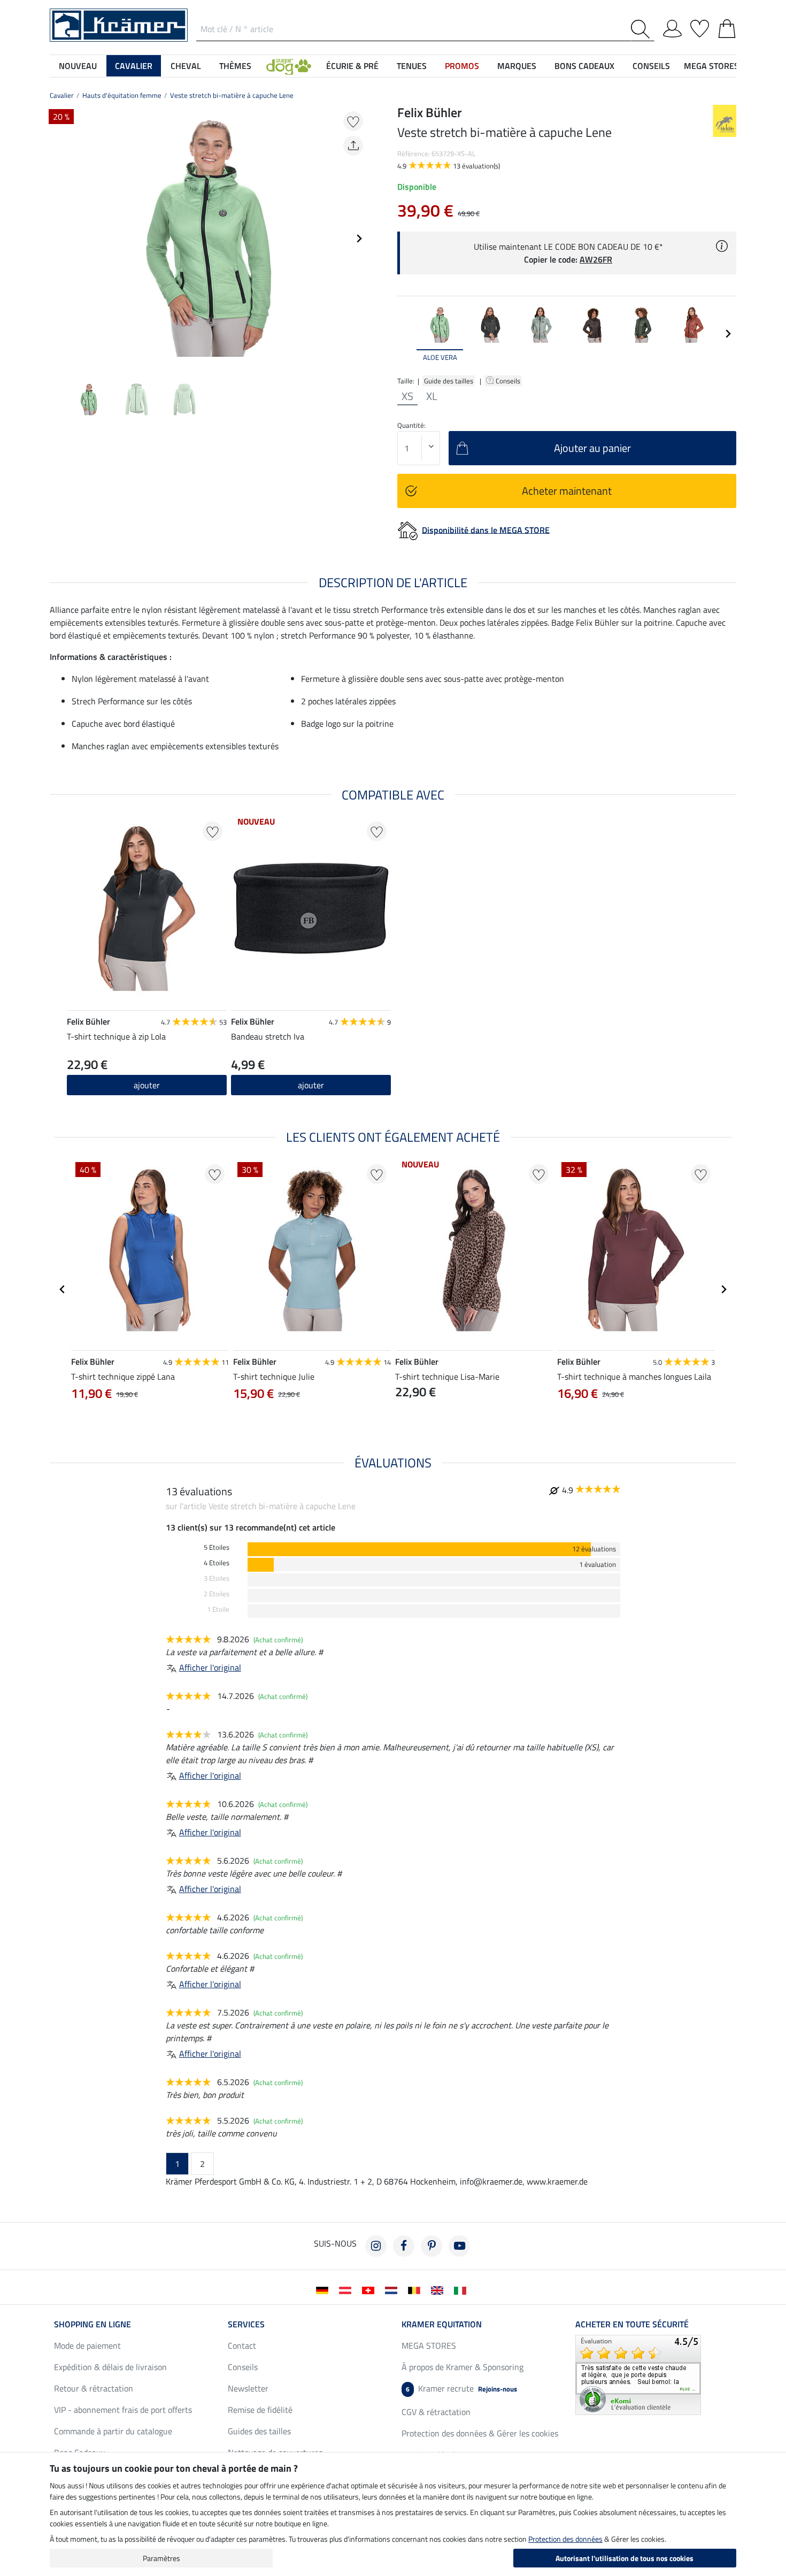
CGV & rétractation (436, 2412)
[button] (289, 66)
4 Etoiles (217, 1563)
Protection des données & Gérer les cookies (480, 2433)
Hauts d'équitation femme (122, 95)
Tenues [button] (412, 66)
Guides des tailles (259, 2431)
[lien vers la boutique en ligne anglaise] (439, 2289)
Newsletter (248, 2388)
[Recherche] (642, 29)
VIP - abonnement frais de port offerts (123, 2410)
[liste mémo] (700, 27)
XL (432, 396)
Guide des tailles (449, 381)
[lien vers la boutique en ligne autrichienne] (347, 2289)
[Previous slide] (58, 239)
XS (407, 396)
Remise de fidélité (260, 2410)
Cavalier (62, 95)
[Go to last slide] (63, 1289)
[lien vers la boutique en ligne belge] (416, 2289)
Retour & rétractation (94, 2388)
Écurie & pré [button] (352, 66)
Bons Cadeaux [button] (584, 66)
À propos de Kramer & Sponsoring (463, 2367)
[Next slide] (359, 239)
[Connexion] (672, 27)
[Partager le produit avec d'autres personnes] (353, 146)
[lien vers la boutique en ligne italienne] (462, 2289)
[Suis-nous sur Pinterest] (431, 2246)
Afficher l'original (210, 1667)
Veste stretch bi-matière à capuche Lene (232, 95)
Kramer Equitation (442, 2324)
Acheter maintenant (567, 491)
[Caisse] (727, 27)
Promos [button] (462, 66)
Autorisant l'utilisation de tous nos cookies (625, 2558)
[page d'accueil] (119, 24)
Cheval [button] (186, 66)
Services (246, 2324)
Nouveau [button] (78, 66)
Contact (242, 2346)
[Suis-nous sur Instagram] (376, 2246)
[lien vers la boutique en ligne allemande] (324, 2289)
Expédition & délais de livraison (110, 2367)
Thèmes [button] (235, 66)
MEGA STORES (711, 66)
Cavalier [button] (134, 66)
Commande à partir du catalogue (113, 2431)
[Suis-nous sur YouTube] (459, 2246)
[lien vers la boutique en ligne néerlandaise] (393, 2289)
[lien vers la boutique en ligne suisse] (370, 2289)
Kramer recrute (461, 2388)
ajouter (147, 1085)
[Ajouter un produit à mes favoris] (353, 121)
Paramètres (161, 2558)
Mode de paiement (87, 2346)
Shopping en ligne (93, 2324)
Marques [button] (517, 66)
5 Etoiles (217, 1547)
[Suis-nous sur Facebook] (404, 2246)
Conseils (509, 381)
